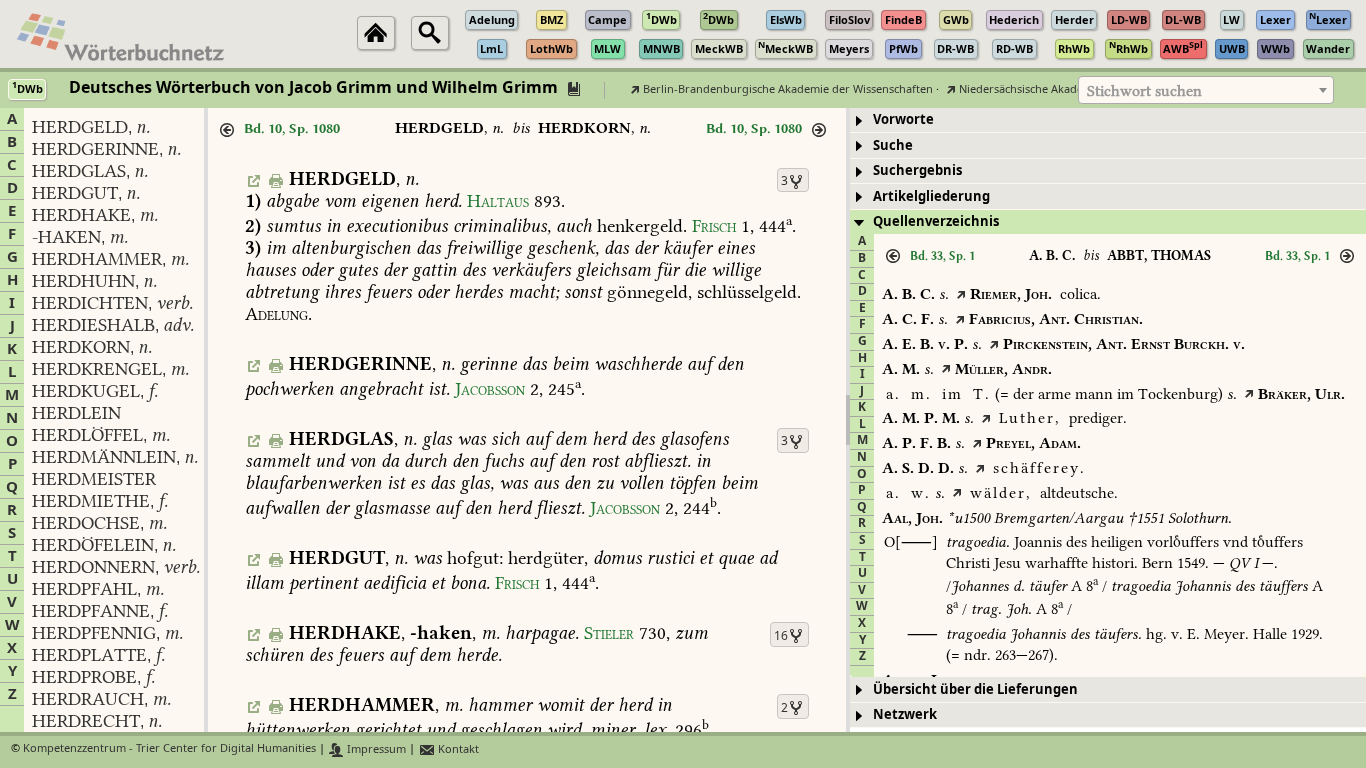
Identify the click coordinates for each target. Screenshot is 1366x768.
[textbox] (1206, 91)
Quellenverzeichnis (936, 221)
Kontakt (457, 749)
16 (781, 636)
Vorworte (903, 119)
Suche (893, 145)
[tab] (1108, 120)
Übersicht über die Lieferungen (975, 689)
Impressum (375, 749)
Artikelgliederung (931, 196)
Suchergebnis (917, 170)
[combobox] (1206, 90)
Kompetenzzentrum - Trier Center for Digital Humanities (169, 749)
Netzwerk (905, 714)
